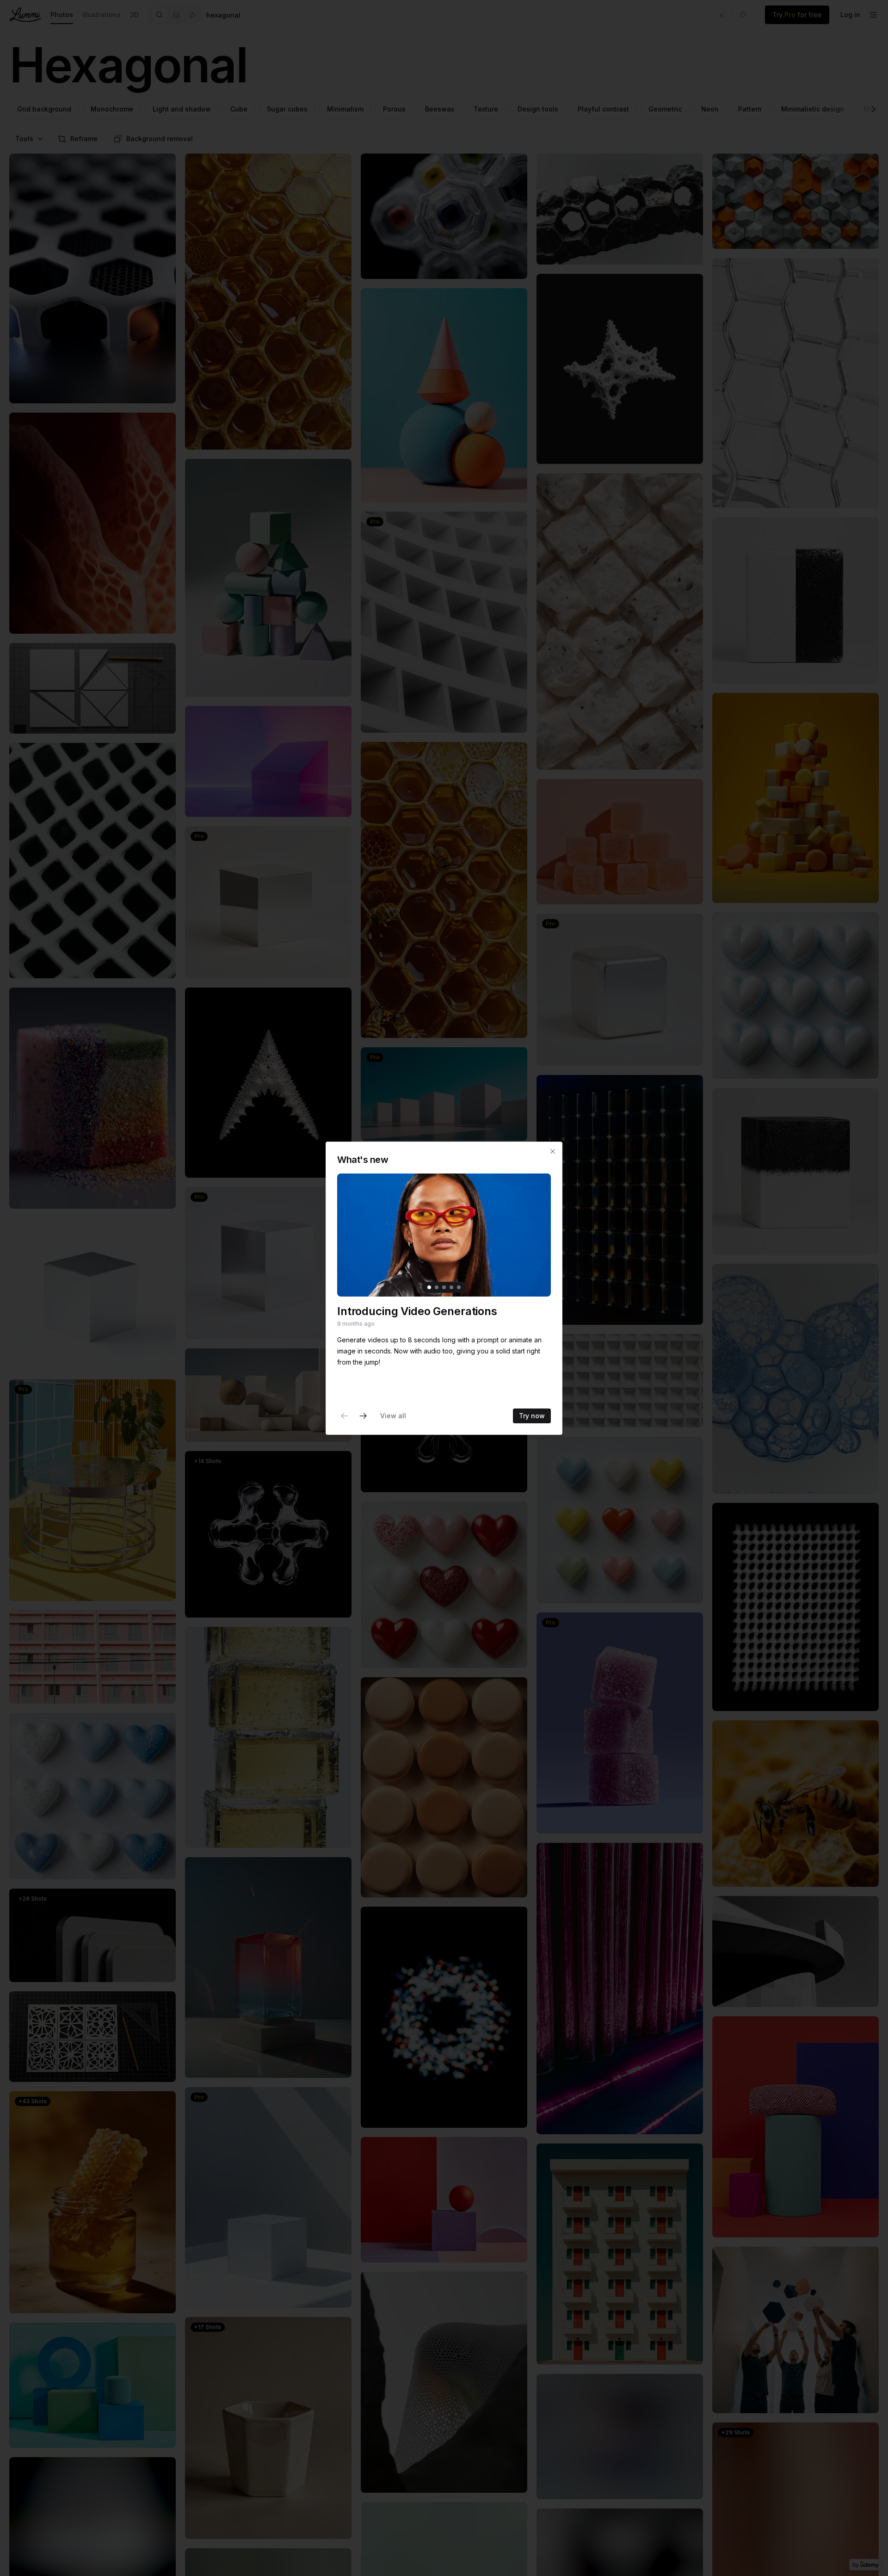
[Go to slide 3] (444, 1287)
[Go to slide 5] (459, 1287)
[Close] (553, 1151)
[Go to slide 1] (429, 1287)
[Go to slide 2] (437, 1287)
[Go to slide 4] (451, 1287)
